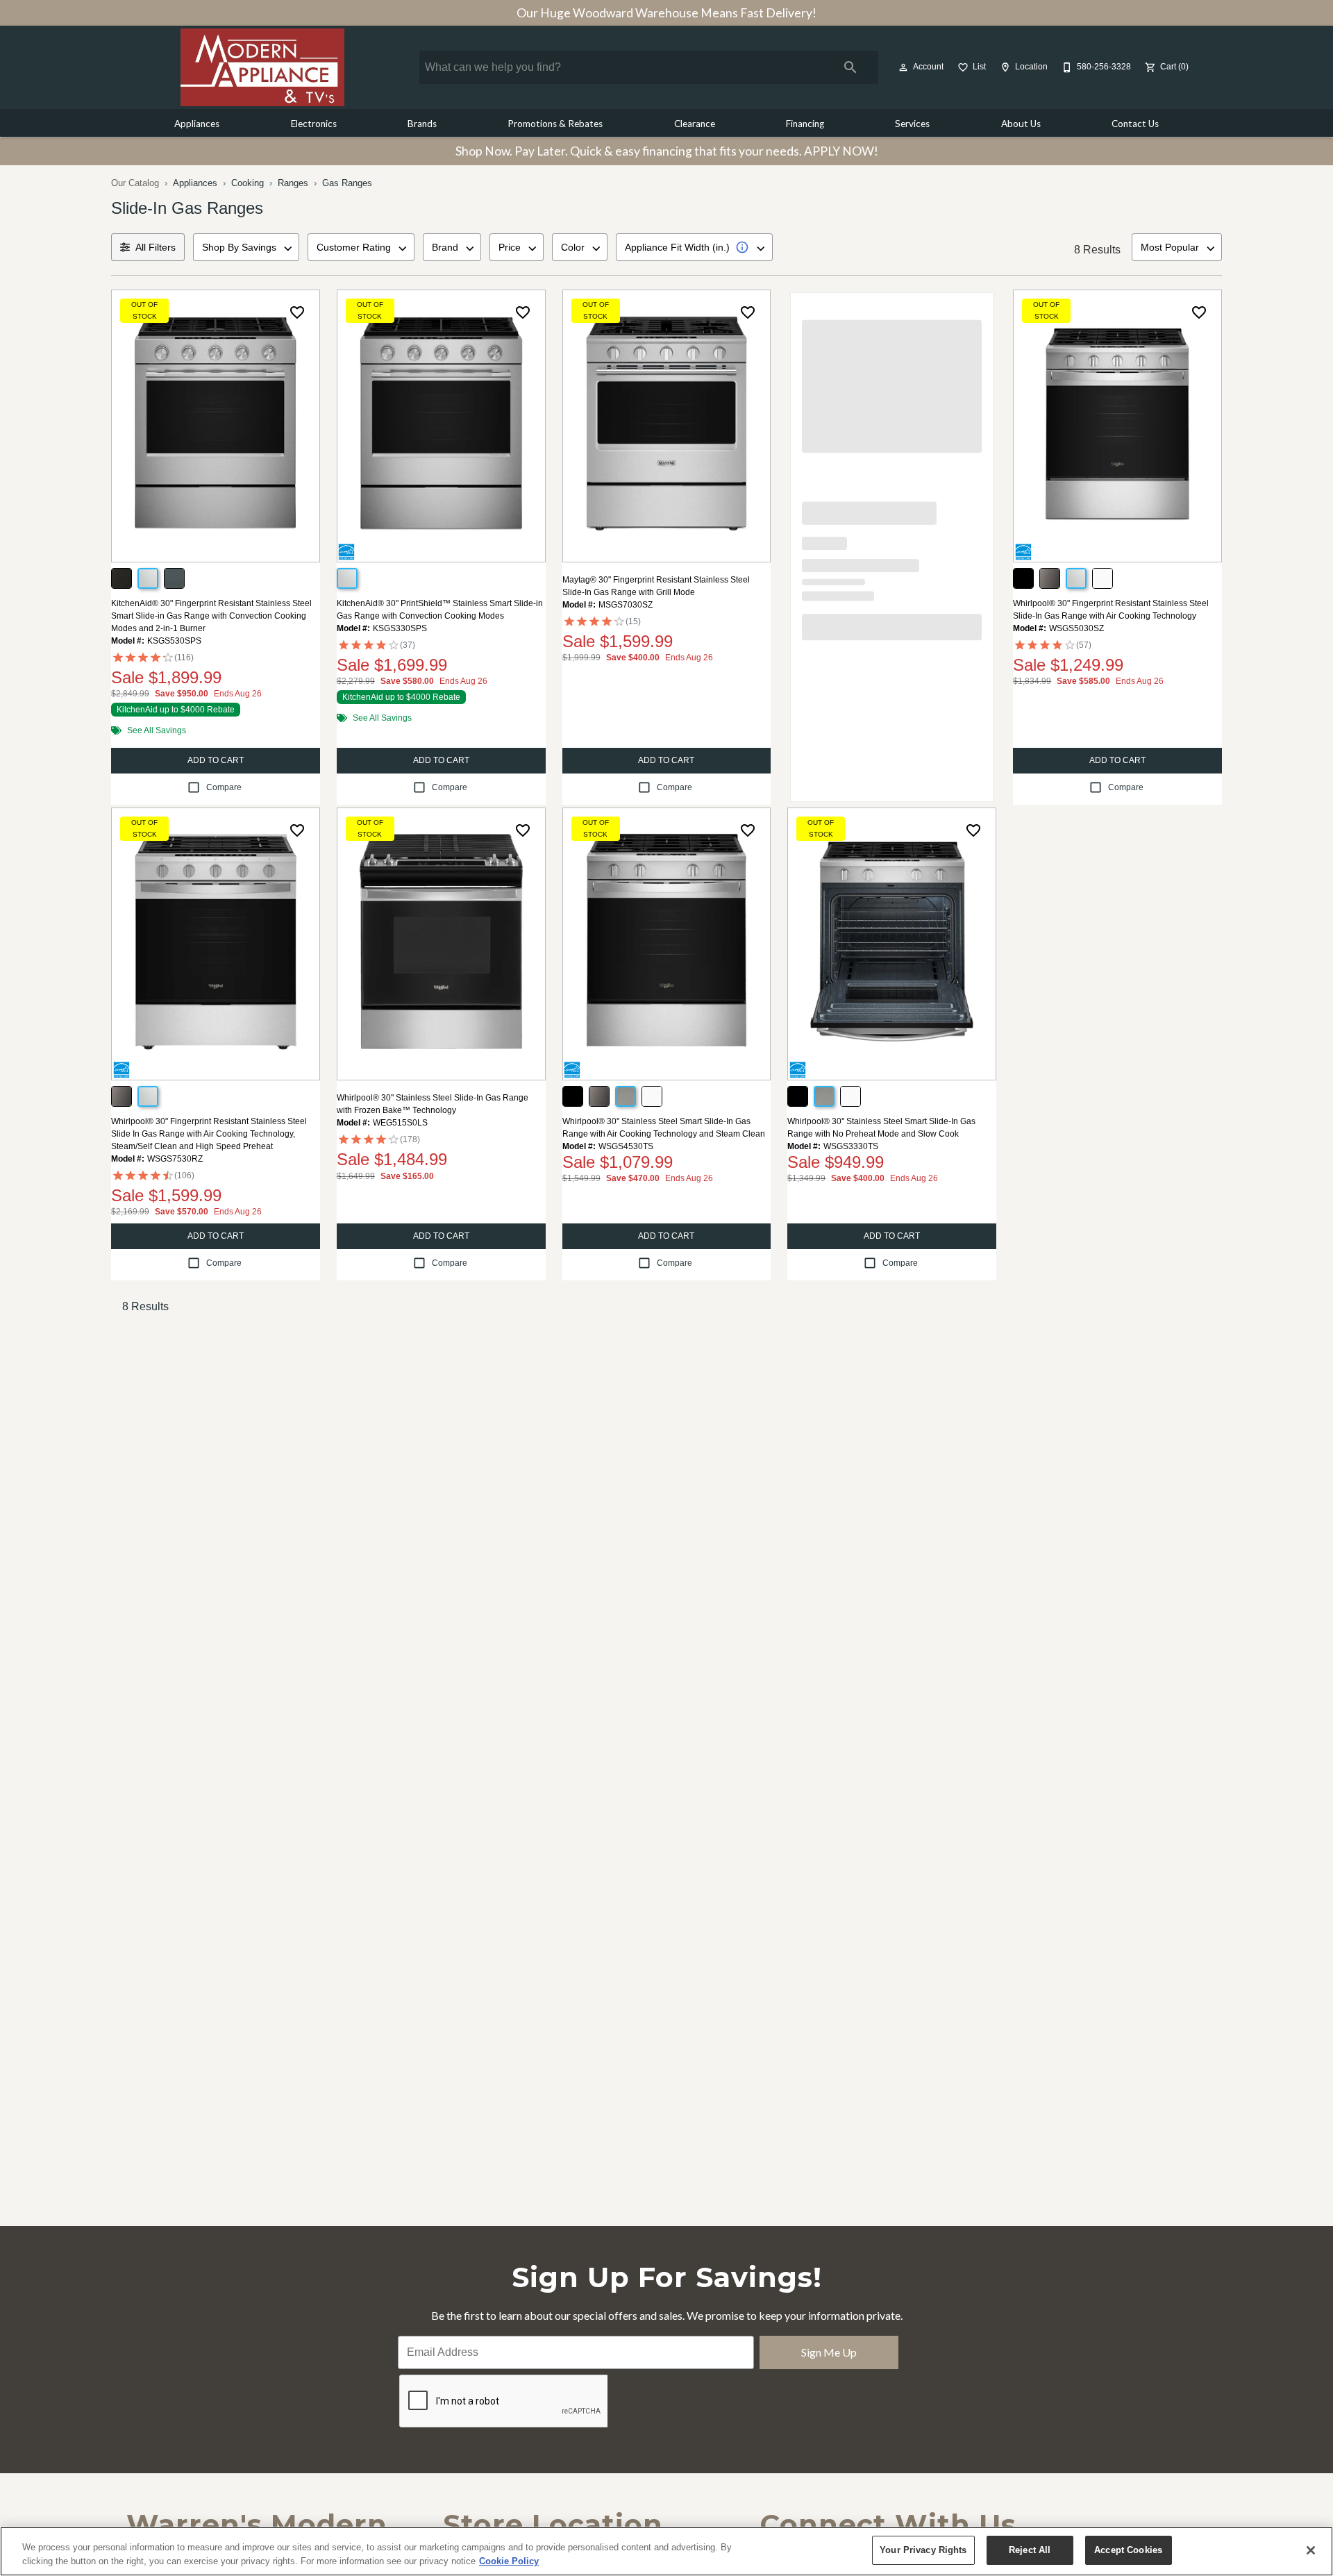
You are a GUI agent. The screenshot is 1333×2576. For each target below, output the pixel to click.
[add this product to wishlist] (297, 312)
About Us (1021, 124)
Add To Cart (216, 760)
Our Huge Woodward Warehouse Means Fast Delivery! (666, 13)
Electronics (314, 124)
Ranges (293, 183)
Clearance (695, 124)
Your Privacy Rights (923, 2550)
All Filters (156, 247)
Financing (805, 124)
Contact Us (1135, 124)
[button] (903, 67)
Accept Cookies (1128, 2550)
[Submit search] (850, 67)
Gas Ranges (347, 183)
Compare (224, 787)
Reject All (1030, 2550)
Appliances (197, 124)
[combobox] (246, 247)
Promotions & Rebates (555, 124)
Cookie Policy (509, 2561)
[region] (666, 2551)
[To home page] (262, 67)
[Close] (1311, 2550)
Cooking (248, 183)
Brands (422, 124)
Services (912, 124)
